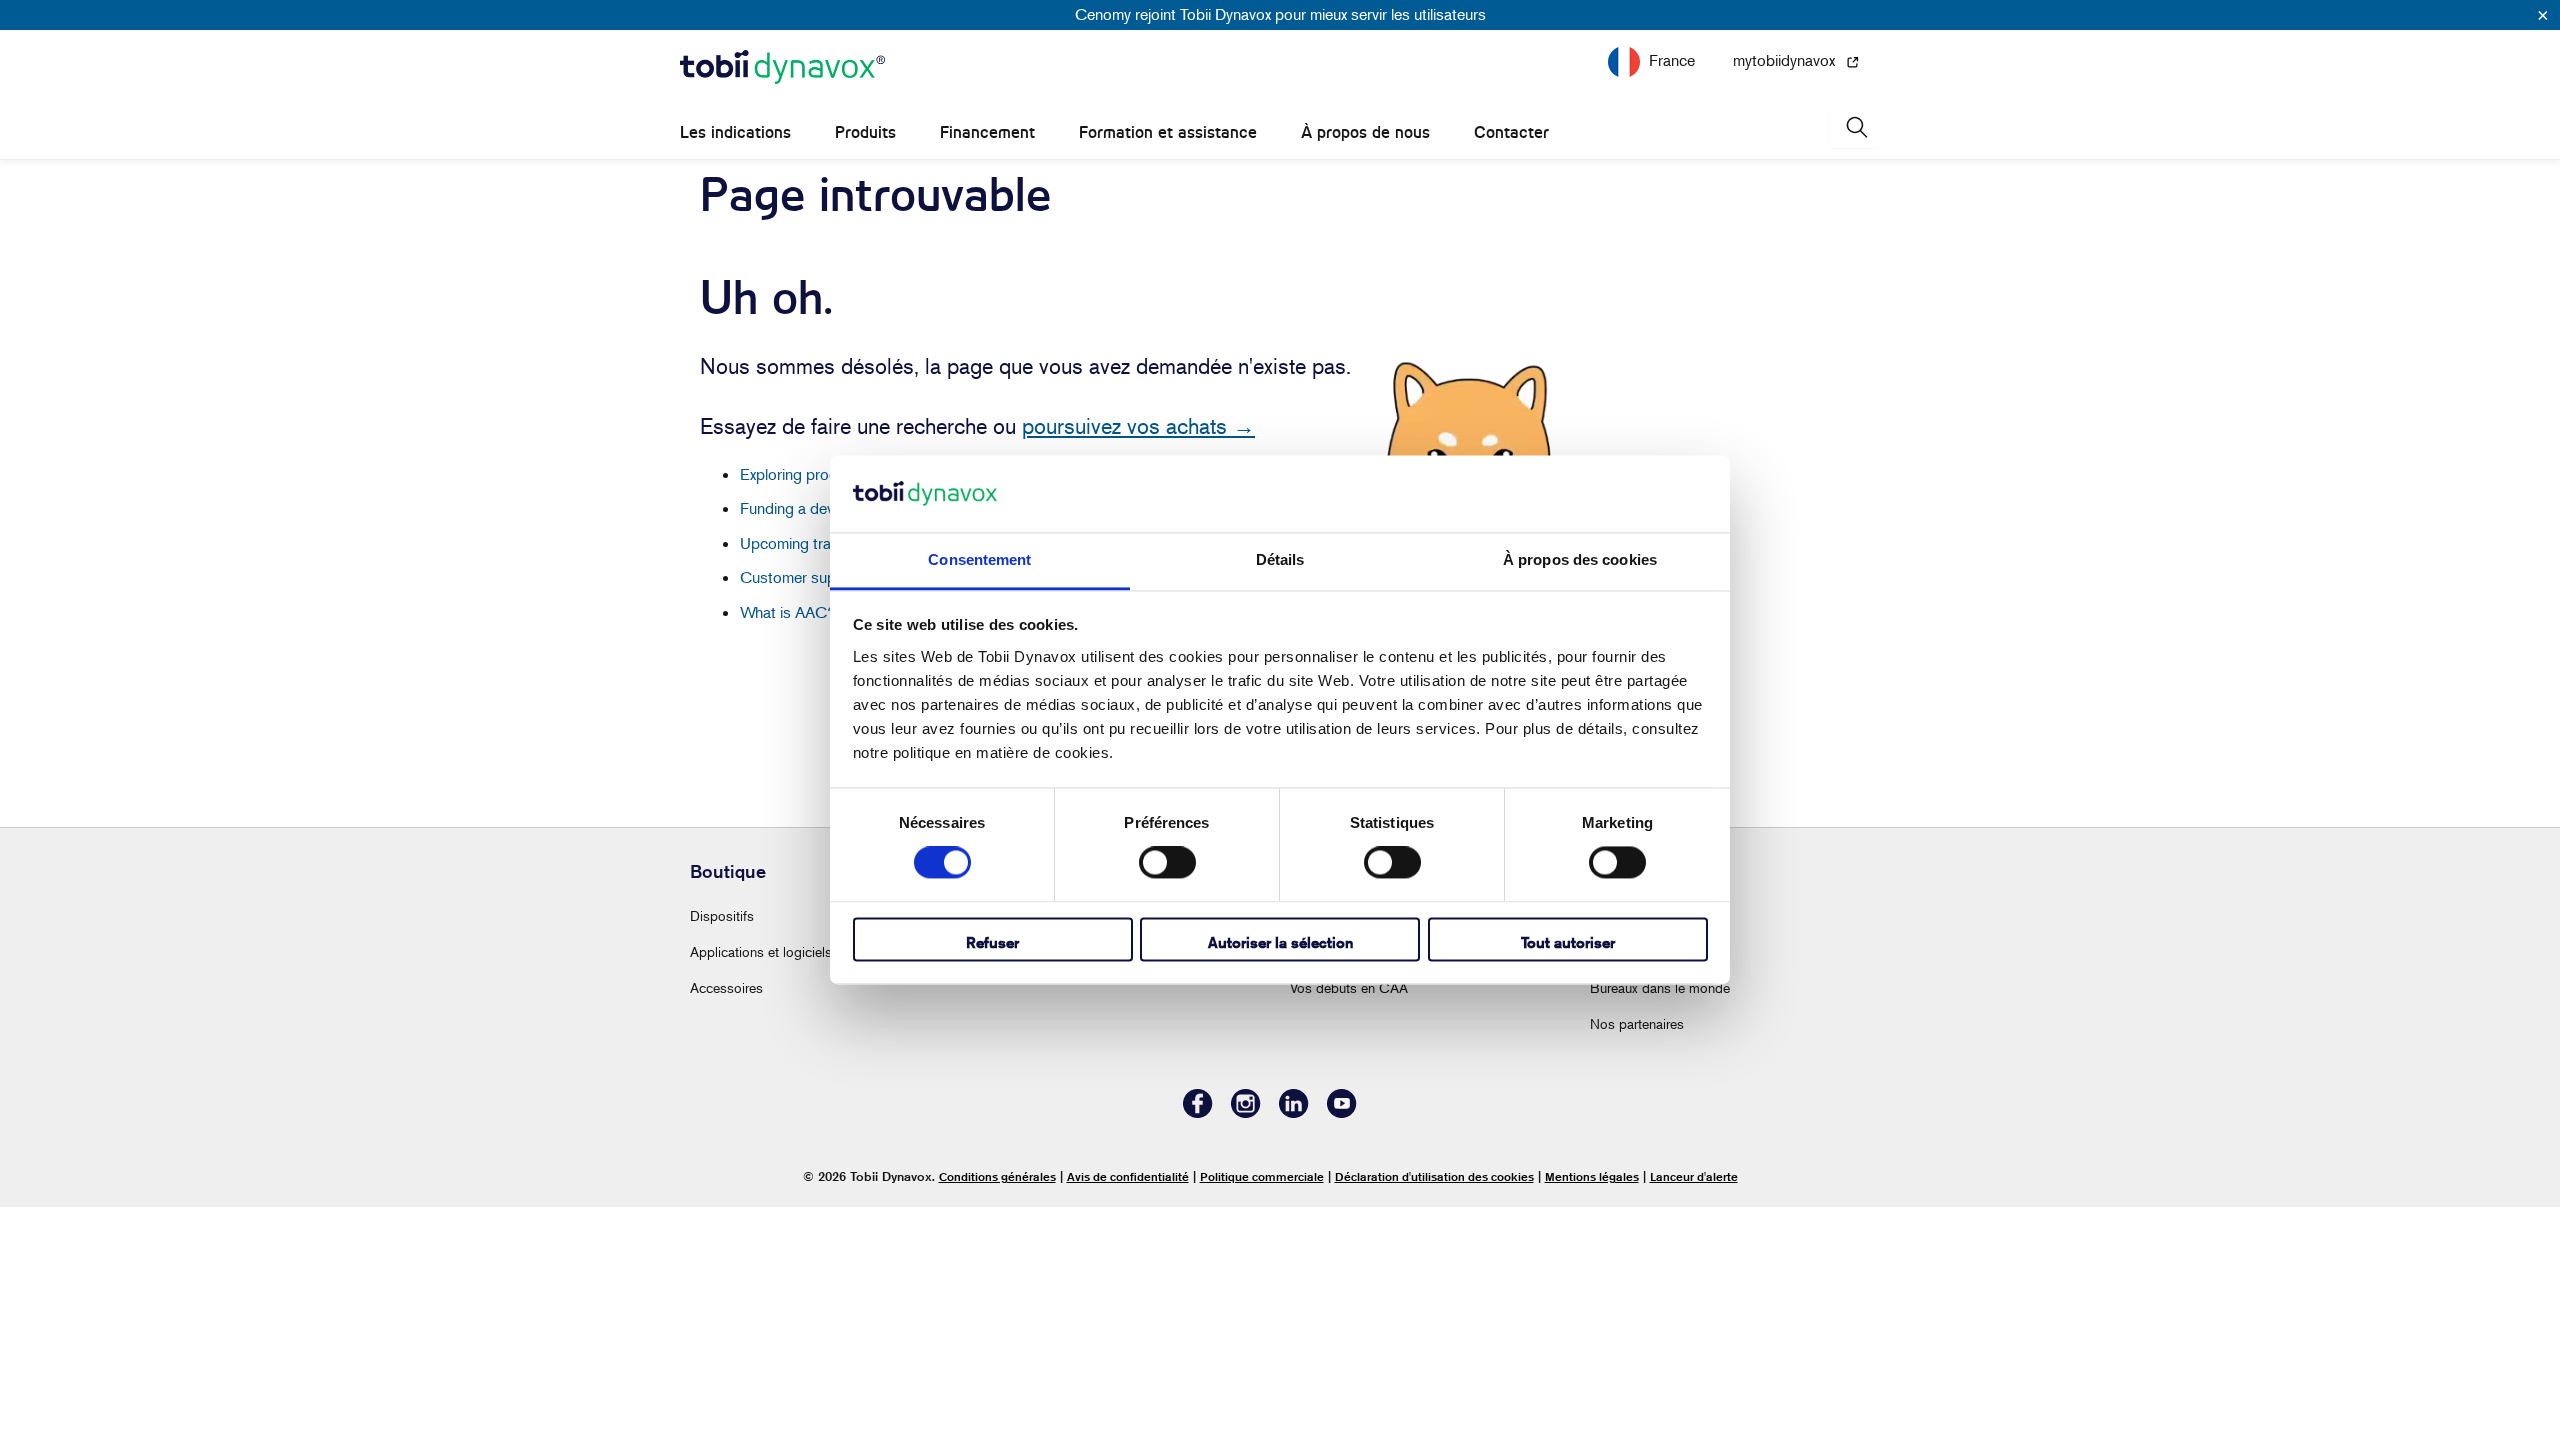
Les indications (735, 132)
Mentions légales (1592, 1176)
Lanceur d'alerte (1694, 1176)
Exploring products (803, 474)
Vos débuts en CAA (1349, 987)
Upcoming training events (825, 543)
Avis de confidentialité (1128, 1176)
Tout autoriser (1568, 942)
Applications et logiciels (761, 951)
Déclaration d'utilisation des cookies (1434, 1176)
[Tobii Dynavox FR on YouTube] (1342, 1112)
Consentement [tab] (979, 559)
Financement (987, 132)
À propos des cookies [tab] (1580, 559)
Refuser (992, 942)
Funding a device (796, 508)
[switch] (1167, 863)
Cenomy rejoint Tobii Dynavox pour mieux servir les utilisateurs (1280, 14)
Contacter (1511, 132)
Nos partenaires (1637, 1023)
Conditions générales (997, 1176)
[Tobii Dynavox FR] (782, 68)
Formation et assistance (1168, 132)
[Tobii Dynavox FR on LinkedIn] (1294, 1112)
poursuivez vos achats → (1138, 426)
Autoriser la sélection (1280, 942)
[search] (1855, 127)
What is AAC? (788, 612)
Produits (865, 132)
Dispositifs (722, 915)
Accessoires (726, 987)
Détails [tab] (1280, 559)
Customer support (802, 577)
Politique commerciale (1262, 1176)
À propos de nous (1365, 132)
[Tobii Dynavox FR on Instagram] (1246, 1112)
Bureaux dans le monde (1660, 987)
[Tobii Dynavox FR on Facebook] (1198, 1112)
